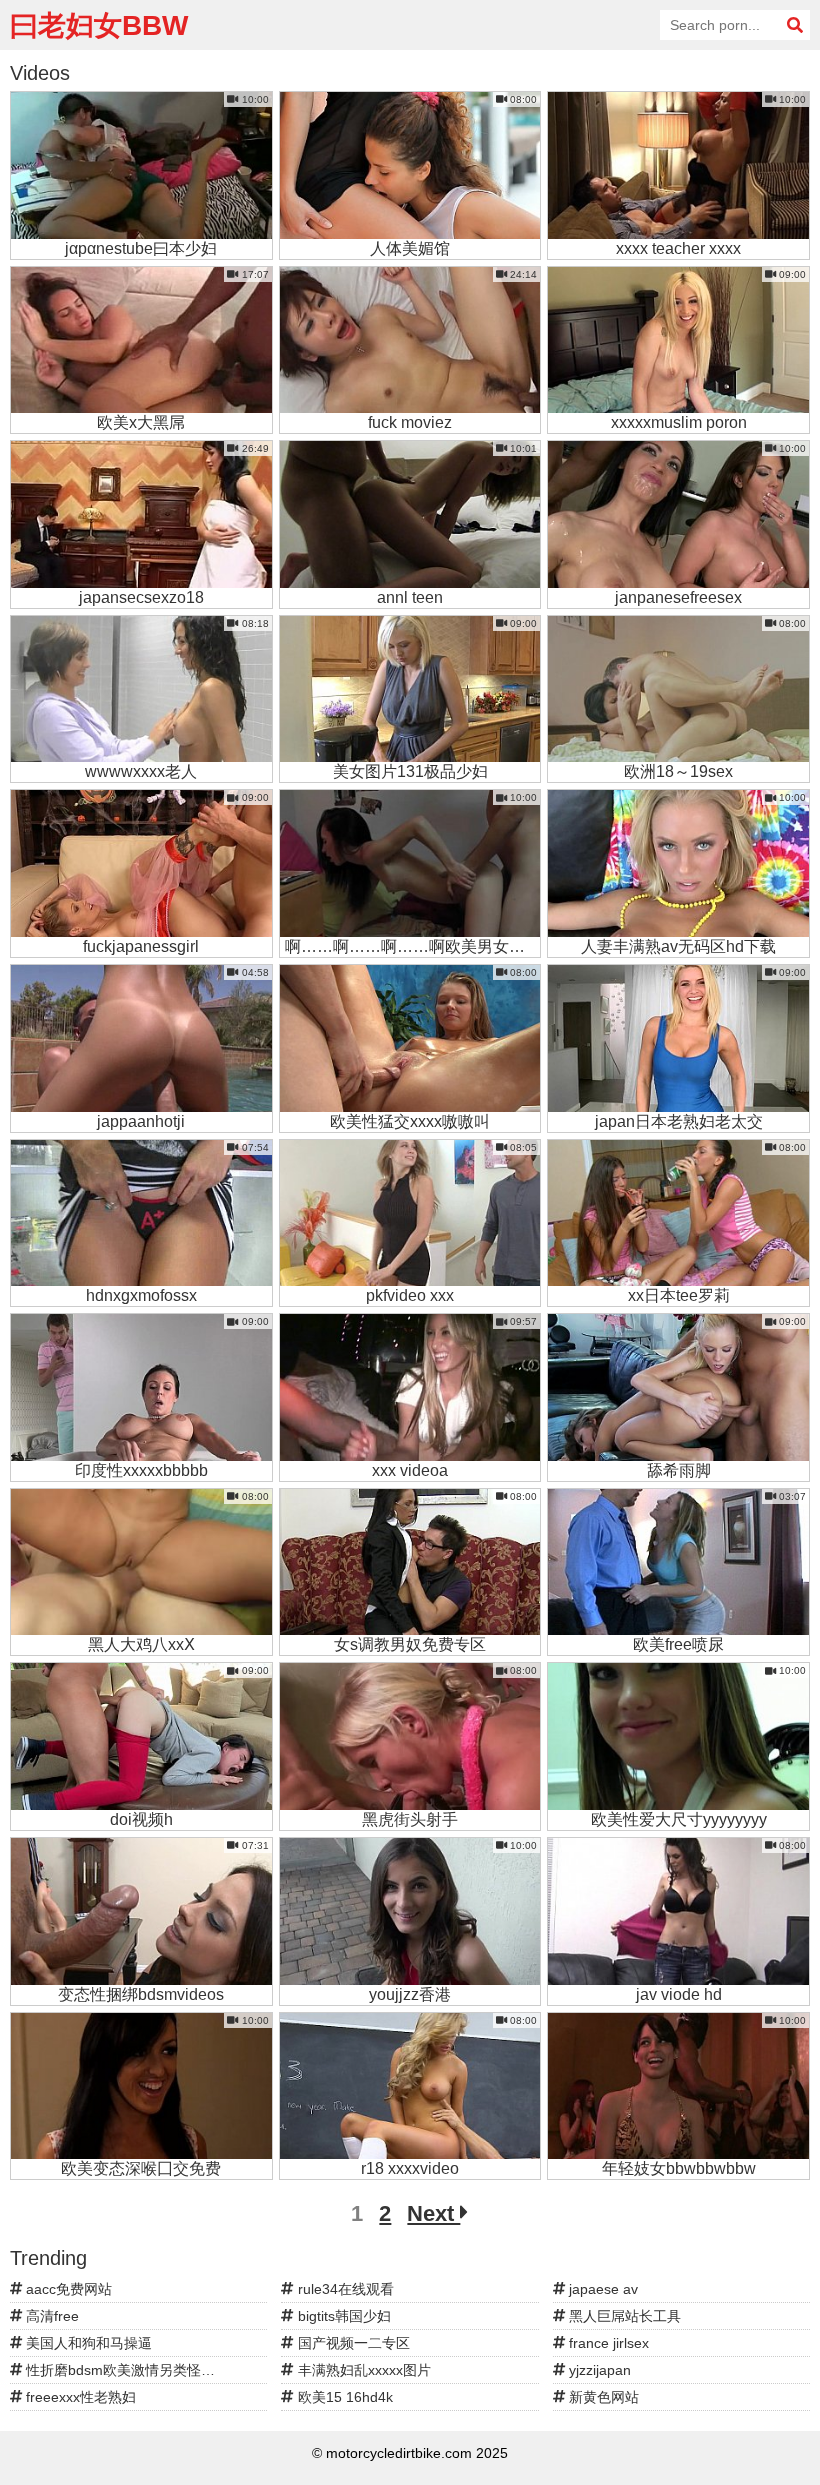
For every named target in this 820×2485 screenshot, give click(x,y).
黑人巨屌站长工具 (623, 2316)
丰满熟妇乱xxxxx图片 (362, 2370)
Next (433, 2213)
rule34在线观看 (344, 2289)
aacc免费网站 (67, 2289)
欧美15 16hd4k (343, 2397)
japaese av (601, 2289)
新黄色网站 (602, 2397)
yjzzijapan (598, 2370)
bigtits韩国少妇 (342, 2316)
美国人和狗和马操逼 (87, 2343)
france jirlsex (607, 2343)
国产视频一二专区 (352, 2343)
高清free (50, 2316)
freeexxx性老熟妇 (79, 2397)
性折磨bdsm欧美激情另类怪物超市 (132, 2370)
